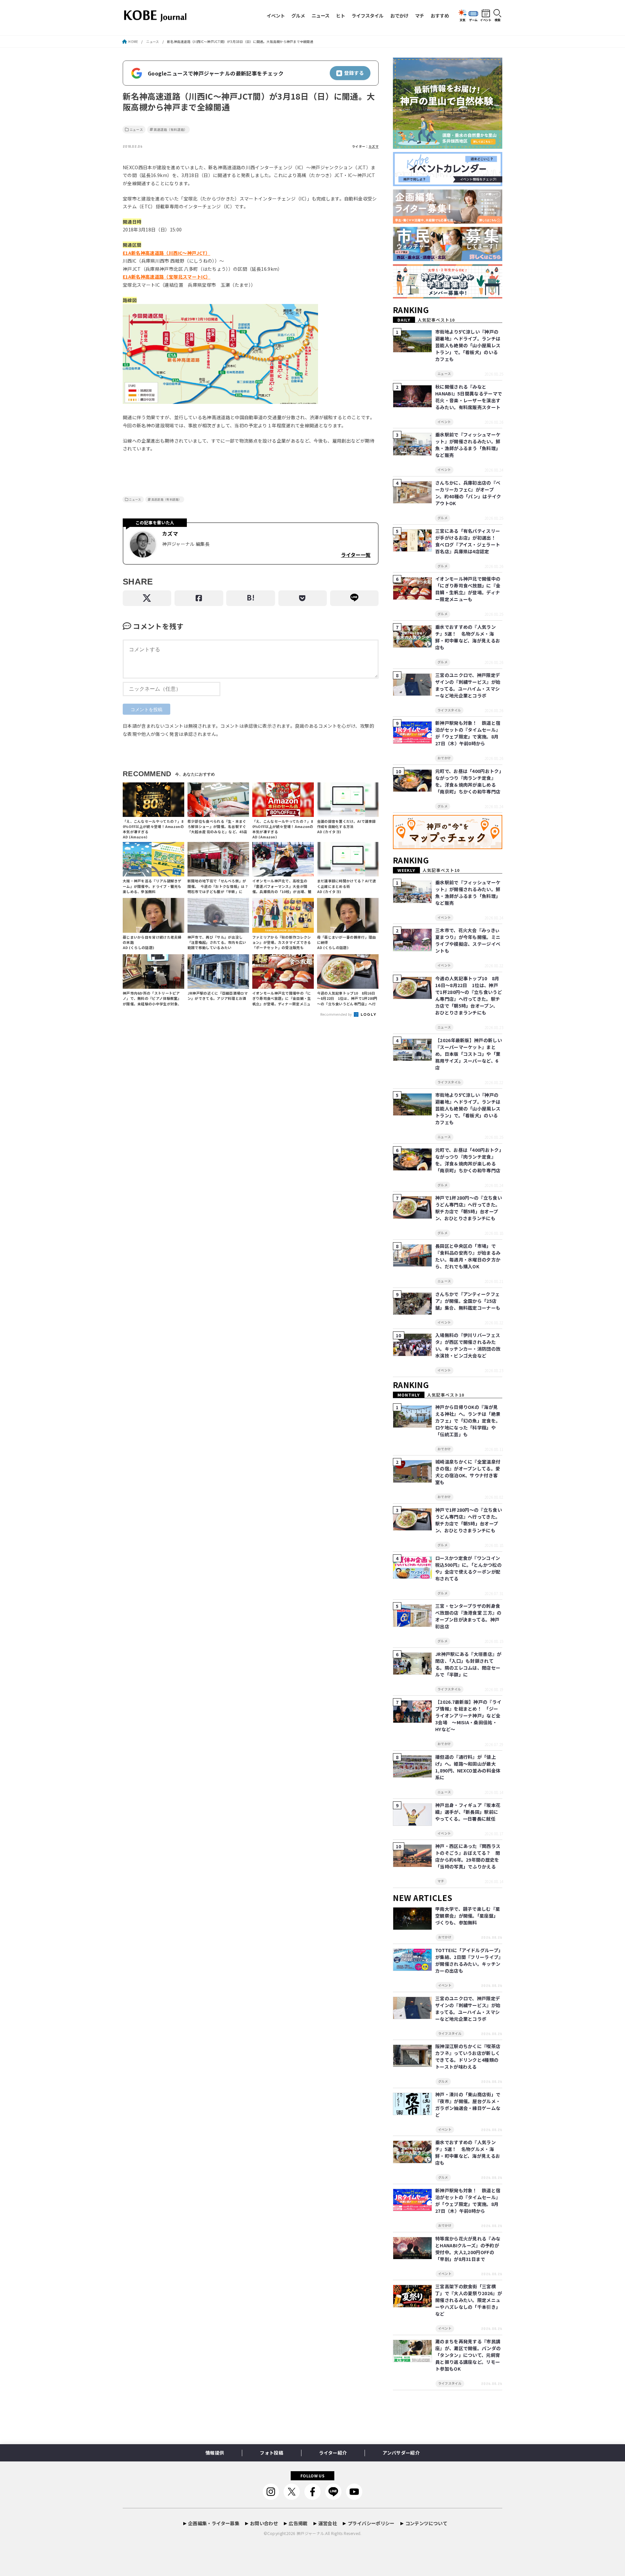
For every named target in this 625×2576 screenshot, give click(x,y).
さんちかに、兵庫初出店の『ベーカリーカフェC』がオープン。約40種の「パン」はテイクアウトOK (468, 493)
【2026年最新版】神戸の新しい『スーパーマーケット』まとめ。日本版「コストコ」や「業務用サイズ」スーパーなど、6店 (469, 1054)
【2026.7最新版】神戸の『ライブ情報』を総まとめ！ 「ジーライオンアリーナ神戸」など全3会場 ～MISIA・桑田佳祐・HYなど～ (468, 1715)
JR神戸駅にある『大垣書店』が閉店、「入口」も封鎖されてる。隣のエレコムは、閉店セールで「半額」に (468, 1664)
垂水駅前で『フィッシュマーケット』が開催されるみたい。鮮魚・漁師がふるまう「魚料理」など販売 (468, 445)
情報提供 (215, 2453)
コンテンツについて (426, 2523)
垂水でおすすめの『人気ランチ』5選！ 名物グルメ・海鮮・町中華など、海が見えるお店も (468, 637)
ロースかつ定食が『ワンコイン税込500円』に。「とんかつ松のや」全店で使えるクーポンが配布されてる (468, 1568)
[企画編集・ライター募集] (448, 224)
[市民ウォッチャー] (448, 261)
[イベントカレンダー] (448, 186)
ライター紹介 (333, 2453)
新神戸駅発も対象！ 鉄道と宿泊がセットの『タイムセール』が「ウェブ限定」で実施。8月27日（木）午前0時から (468, 733)
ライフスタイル (368, 15)
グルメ (298, 15)
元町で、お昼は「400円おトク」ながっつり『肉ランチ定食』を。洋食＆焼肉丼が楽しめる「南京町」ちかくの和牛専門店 (468, 781)
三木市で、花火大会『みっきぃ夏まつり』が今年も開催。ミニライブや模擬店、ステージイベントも (468, 940)
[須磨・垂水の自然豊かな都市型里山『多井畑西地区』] (448, 149)
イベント (276, 15)
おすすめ (440, 15)
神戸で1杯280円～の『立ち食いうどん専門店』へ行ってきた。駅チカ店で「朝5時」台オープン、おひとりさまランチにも (469, 1208)
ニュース (320, 15)
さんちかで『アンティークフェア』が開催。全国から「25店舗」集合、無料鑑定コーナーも (468, 1301)
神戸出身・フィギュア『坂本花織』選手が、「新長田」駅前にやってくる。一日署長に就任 (468, 1812)
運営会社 (328, 2523)
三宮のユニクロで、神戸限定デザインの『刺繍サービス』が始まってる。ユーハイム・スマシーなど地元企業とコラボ (468, 685)
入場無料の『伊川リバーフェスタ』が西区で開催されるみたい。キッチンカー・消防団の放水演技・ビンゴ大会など (468, 1345)
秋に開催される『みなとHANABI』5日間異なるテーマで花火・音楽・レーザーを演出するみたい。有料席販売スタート (469, 397)
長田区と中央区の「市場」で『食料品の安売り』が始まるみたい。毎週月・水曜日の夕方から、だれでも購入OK (468, 1256)
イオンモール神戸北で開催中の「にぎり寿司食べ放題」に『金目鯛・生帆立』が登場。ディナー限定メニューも (468, 589)
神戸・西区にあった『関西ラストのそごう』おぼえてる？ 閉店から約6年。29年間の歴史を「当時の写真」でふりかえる (468, 1856)
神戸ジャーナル (310, 2533)
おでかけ (399, 15)
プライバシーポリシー (371, 2523)
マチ (420, 15)
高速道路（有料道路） (171, 130)
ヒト (340, 15)
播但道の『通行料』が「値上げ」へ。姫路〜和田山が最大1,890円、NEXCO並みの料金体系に (468, 1767)
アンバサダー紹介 (401, 2453)
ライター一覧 (356, 555)
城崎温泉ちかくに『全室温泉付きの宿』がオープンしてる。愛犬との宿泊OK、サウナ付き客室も (468, 1472)
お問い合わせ (264, 2523)
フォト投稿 (271, 2453)
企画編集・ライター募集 (214, 2523)
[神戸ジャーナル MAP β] (448, 849)
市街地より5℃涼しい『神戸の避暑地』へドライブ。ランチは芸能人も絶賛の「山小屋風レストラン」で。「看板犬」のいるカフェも (468, 345)
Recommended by (337, 1014)
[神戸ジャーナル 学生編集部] (448, 299)
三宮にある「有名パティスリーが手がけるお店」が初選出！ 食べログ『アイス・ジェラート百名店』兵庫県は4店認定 (468, 541)
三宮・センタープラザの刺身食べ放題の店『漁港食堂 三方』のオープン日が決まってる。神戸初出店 (468, 1616)
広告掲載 (298, 2523)
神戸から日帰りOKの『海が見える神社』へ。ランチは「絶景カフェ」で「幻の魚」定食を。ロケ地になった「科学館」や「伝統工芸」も (468, 1421)
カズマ (374, 146)
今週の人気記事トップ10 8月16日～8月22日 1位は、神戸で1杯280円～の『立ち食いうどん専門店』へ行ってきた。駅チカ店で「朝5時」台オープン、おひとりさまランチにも (469, 995)
